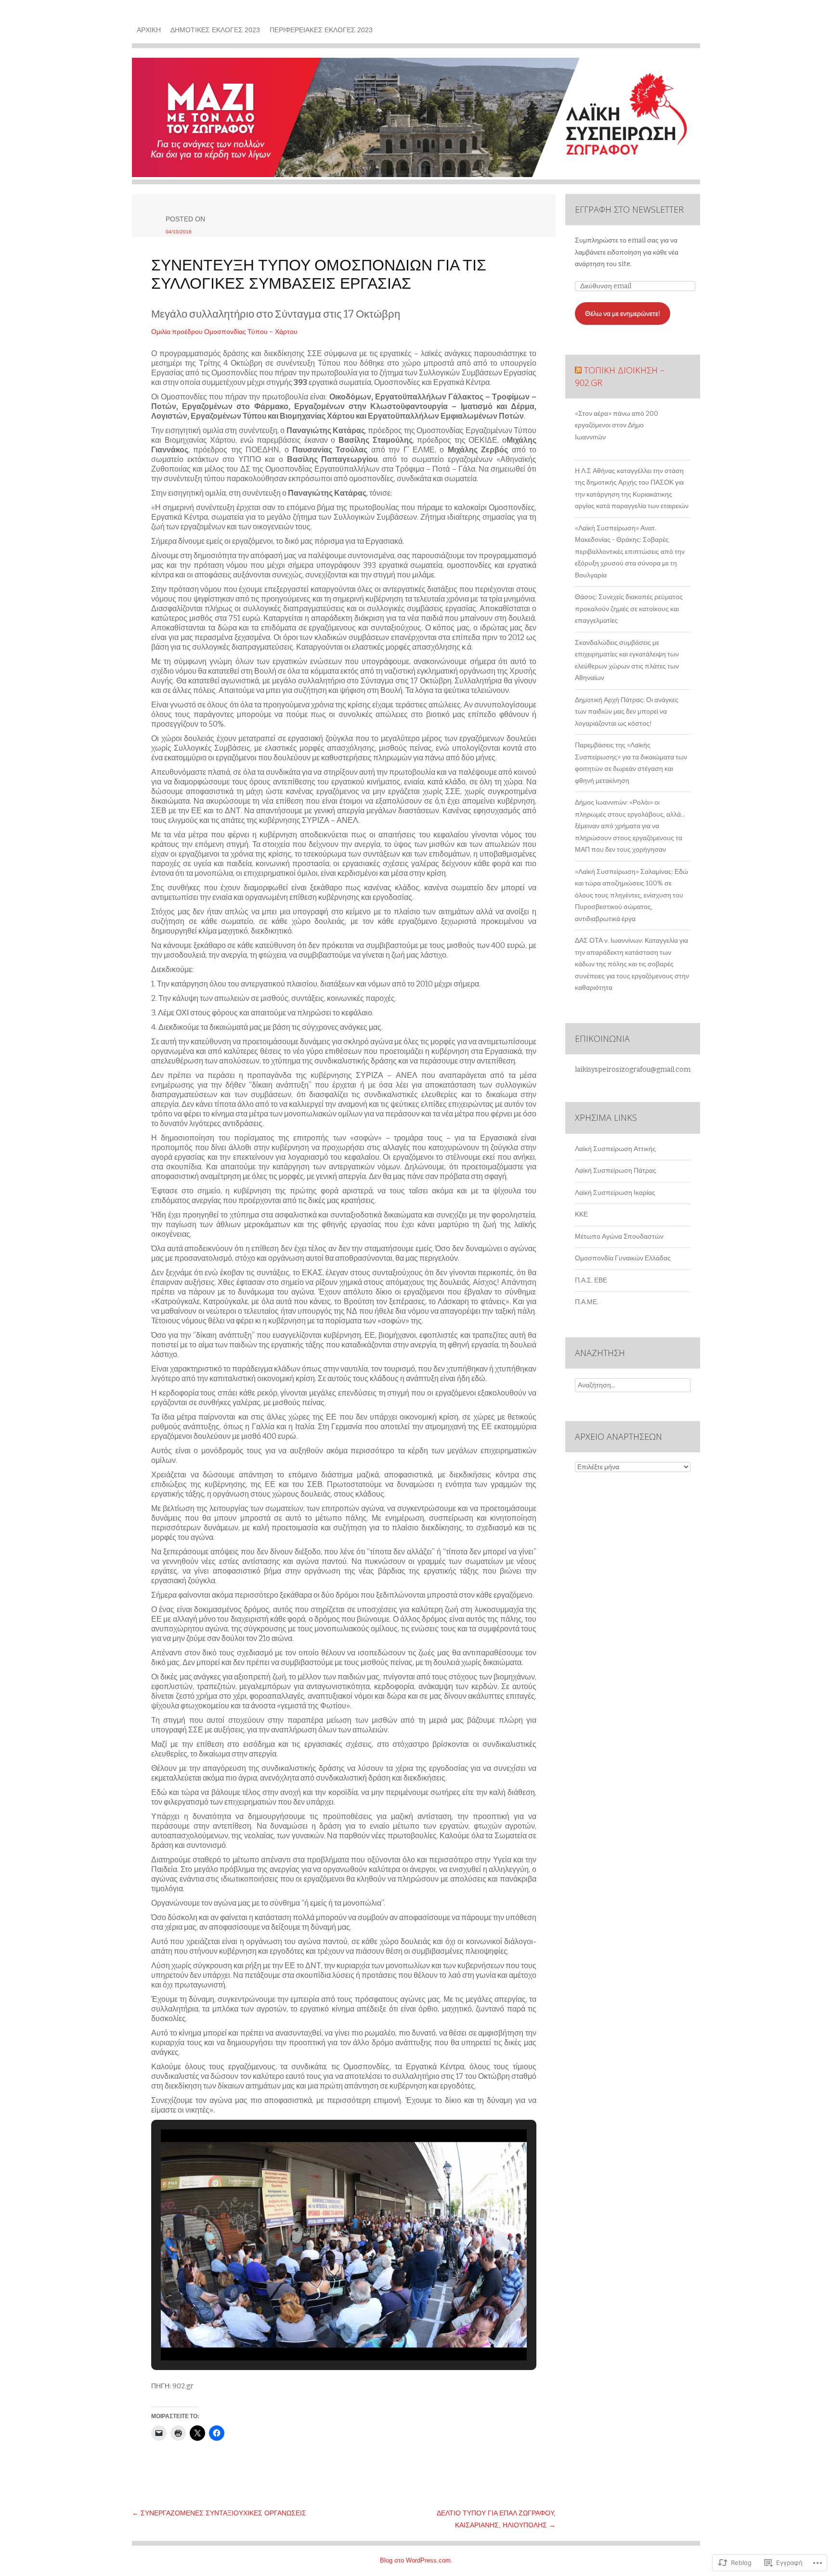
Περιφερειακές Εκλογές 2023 (321, 30)
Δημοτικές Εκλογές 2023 (215, 30)
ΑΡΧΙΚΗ (149, 30)
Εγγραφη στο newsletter (629, 209)
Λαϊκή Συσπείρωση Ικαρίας (615, 1193)
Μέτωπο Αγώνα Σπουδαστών (619, 1237)
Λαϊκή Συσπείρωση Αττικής (615, 1149)
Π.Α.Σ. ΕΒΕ (591, 1280)
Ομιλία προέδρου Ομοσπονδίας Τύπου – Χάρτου (224, 332)
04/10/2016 (179, 232)
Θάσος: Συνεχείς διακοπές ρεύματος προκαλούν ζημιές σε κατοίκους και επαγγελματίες (629, 609)
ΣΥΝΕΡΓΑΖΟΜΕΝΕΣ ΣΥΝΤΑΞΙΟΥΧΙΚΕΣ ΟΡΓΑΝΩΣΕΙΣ (219, 2513)
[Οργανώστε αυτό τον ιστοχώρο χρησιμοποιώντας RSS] (578, 370)
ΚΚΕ (581, 1214)
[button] (322, 2332)
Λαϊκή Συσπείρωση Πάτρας (616, 1171)
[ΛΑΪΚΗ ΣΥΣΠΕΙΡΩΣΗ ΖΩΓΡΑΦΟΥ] (416, 121)
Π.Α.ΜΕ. (587, 1302)
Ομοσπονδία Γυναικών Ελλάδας (623, 1258)
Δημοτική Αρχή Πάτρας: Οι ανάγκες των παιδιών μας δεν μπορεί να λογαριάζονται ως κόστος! (627, 712)
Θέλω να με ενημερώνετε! (623, 314)
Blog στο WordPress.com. (416, 2560)
